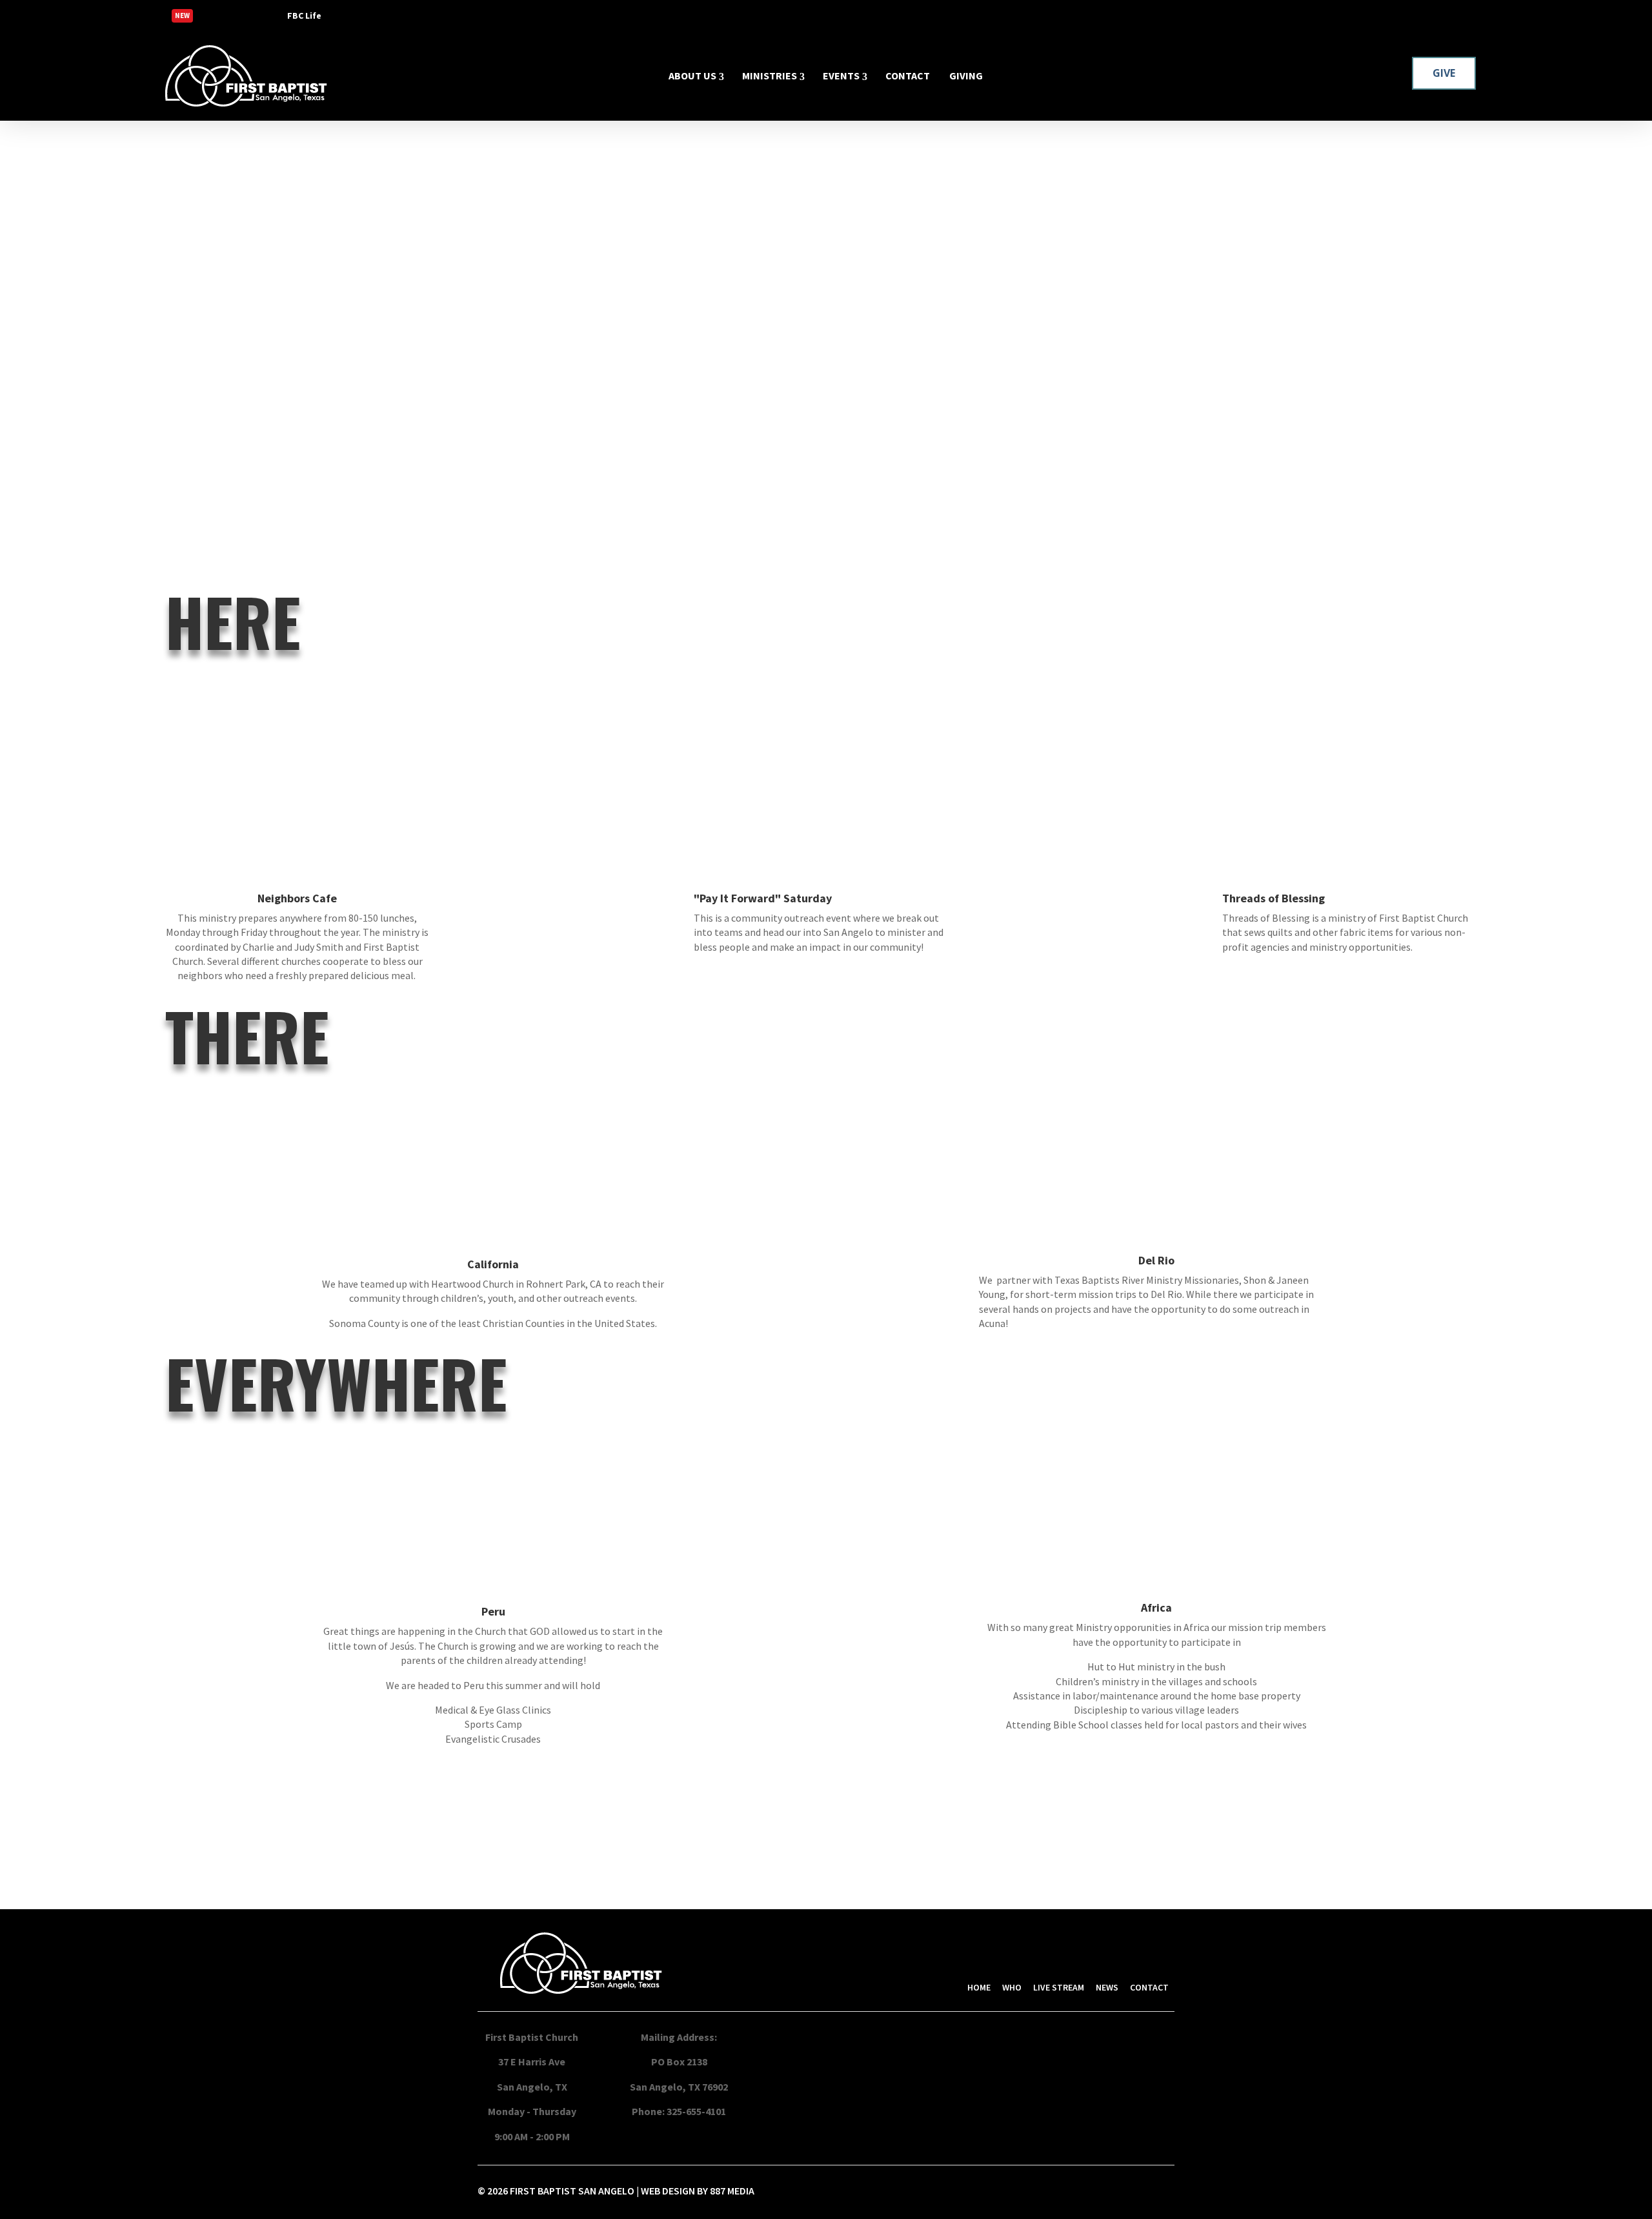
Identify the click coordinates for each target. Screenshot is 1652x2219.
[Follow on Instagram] (1444, 15)
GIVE (1444, 73)
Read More (241, 17)
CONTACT (908, 76)
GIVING (966, 76)
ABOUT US (692, 76)
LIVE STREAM (1059, 1987)
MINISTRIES (770, 76)
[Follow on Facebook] (1418, 15)
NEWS (1107, 1987)
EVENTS (841, 76)
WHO (1012, 1987)
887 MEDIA (732, 2191)
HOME (979, 1987)
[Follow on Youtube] (1470, 15)
